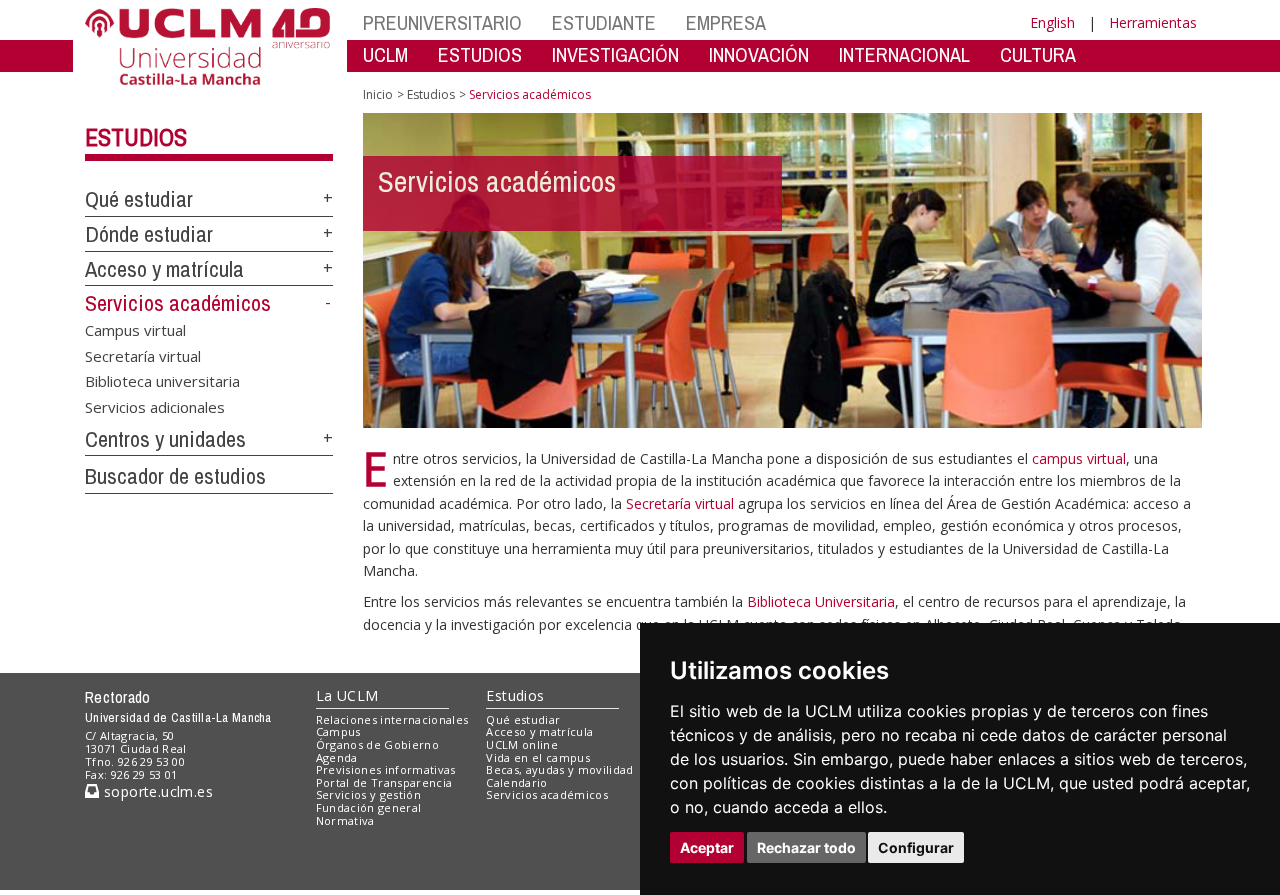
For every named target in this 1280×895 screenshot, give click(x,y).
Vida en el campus (538, 757)
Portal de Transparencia (384, 782)
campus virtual (1079, 458)
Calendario (516, 782)
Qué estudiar (139, 199)
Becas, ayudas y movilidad (559, 769)
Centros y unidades (165, 439)
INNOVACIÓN (759, 54)
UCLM (385, 54)
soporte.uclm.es (156, 791)
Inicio (378, 94)
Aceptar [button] (707, 847)
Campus (338, 731)
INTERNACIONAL (904, 54)
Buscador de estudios (175, 476)
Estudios (136, 137)
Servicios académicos (178, 303)
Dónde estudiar (149, 234)
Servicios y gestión (368, 794)
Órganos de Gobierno (377, 744)
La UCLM (347, 695)
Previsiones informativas (386, 769)
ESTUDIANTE (604, 22)
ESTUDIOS (480, 54)
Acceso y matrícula (164, 269)
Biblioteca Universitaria (821, 601)
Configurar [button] (916, 847)
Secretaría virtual (143, 355)
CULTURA (1038, 54)
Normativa (345, 820)
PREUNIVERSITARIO (442, 22)
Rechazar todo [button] (806, 847)
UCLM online (522, 744)
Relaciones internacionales (392, 719)
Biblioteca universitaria (162, 381)
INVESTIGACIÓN (615, 54)
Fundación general (369, 807)
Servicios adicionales (155, 406)
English (1052, 22)
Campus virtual (135, 330)
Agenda (337, 757)
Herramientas (1153, 22)
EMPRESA (726, 22)
